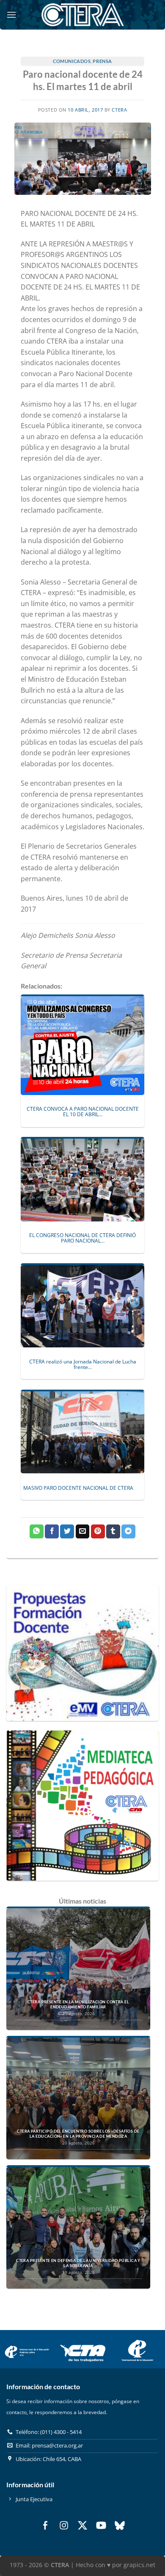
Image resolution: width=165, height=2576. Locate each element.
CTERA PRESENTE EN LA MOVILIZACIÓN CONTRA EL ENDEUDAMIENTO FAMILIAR (78, 2004)
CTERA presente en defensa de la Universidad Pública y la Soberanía (78, 2263)
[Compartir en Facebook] (52, 1532)
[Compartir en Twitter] (67, 1532)
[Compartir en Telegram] (128, 1532)
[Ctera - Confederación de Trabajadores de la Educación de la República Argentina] (82, 15)
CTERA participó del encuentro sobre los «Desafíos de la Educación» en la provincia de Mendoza (78, 2134)
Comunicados (72, 61)
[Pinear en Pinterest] (98, 1532)
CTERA (119, 110)
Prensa (102, 61)
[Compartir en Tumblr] (113, 1532)
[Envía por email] (83, 1532)
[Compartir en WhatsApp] (37, 1532)
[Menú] (11, 15)
